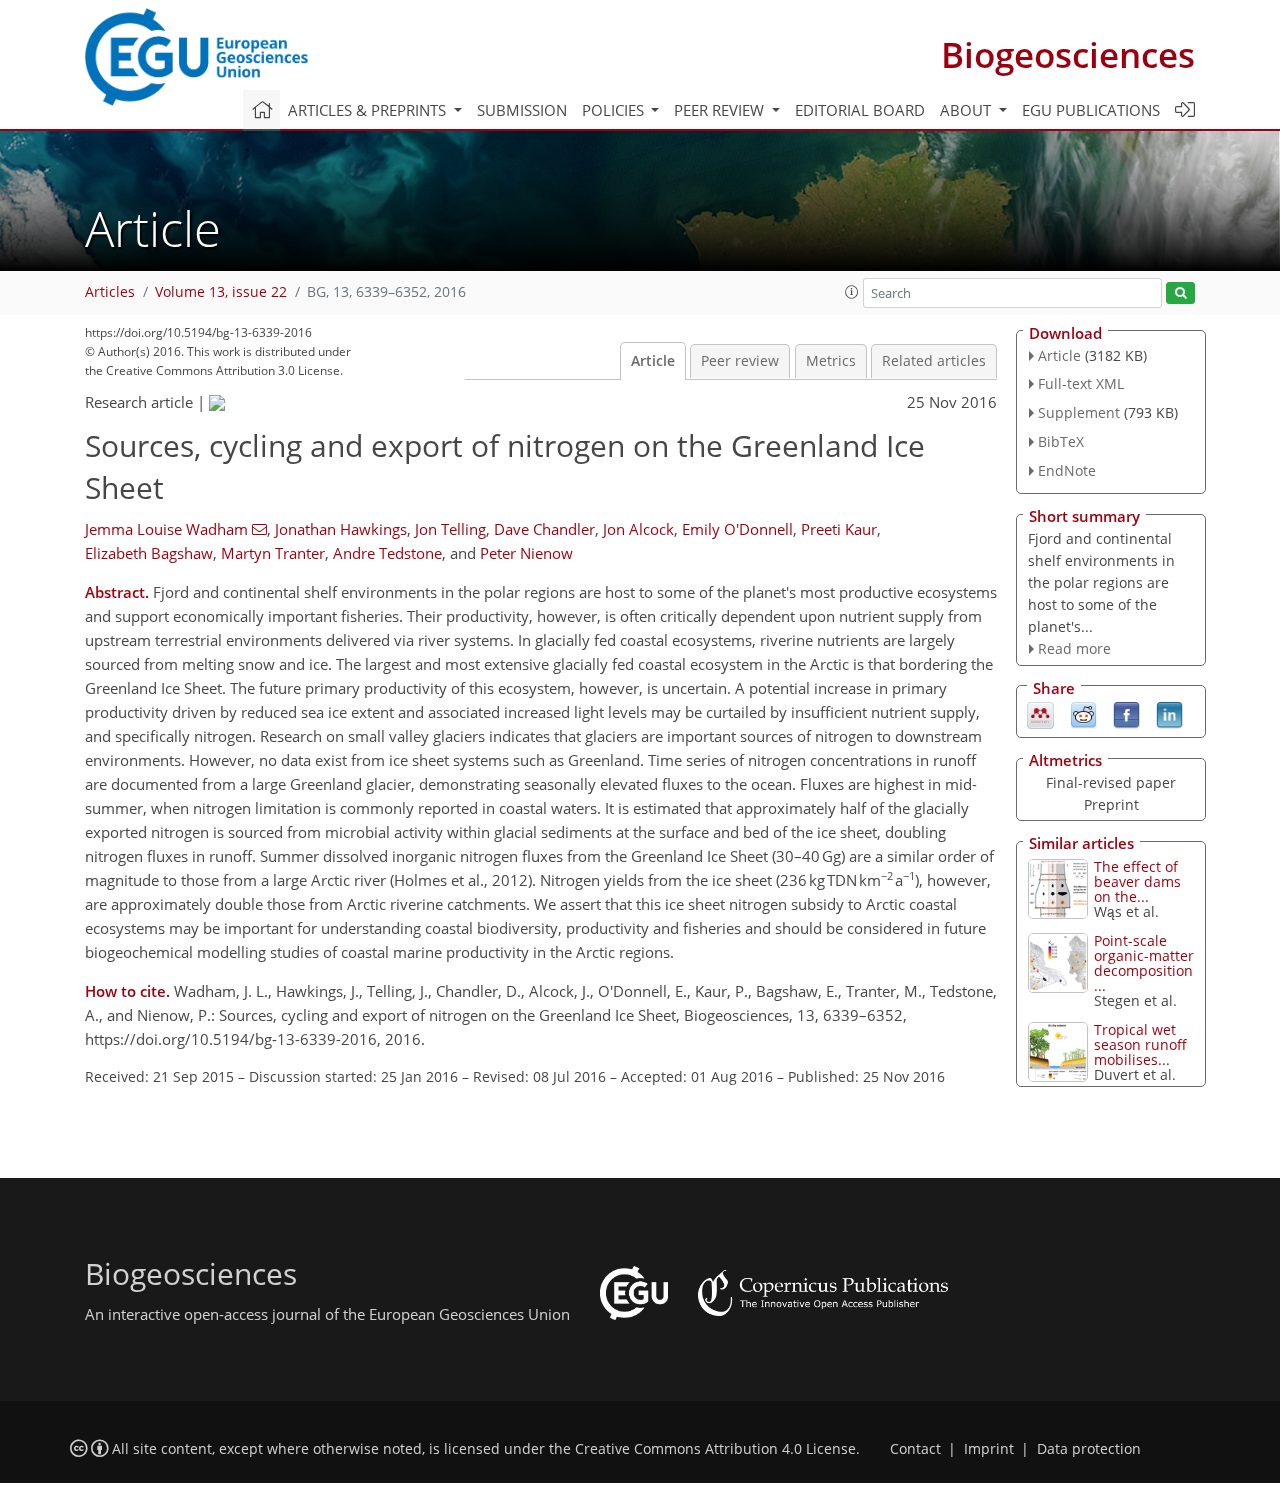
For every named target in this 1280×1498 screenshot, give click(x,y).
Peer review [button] (721, 110)
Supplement (1079, 412)
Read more (1074, 648)
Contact (915, 1449)
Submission (522, 110)
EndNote (1067, 470)
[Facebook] (1126, 714)
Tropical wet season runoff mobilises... (1140, 1044)
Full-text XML (1081, 383)
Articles (110, 292)
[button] (852, 292)
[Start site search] (1180, 293)
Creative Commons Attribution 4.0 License (715, 1449)
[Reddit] (1083, 714)
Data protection (1089, 1449)
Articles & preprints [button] (369, 110)
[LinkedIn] (1169, 714)
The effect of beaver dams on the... (1137, 881)
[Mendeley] (1040, 714)
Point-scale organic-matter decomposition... (1144, 963)
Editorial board (860, 110)
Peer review (740, 361)
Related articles (934, 361)
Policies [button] (615, 110)
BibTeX (1061, 441)
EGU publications (1091, 110)
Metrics (831, 361)
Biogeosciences (1068, 54)
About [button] (967, 110)
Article (653, 361)
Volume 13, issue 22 (221, 292)
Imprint (989, 1449)
